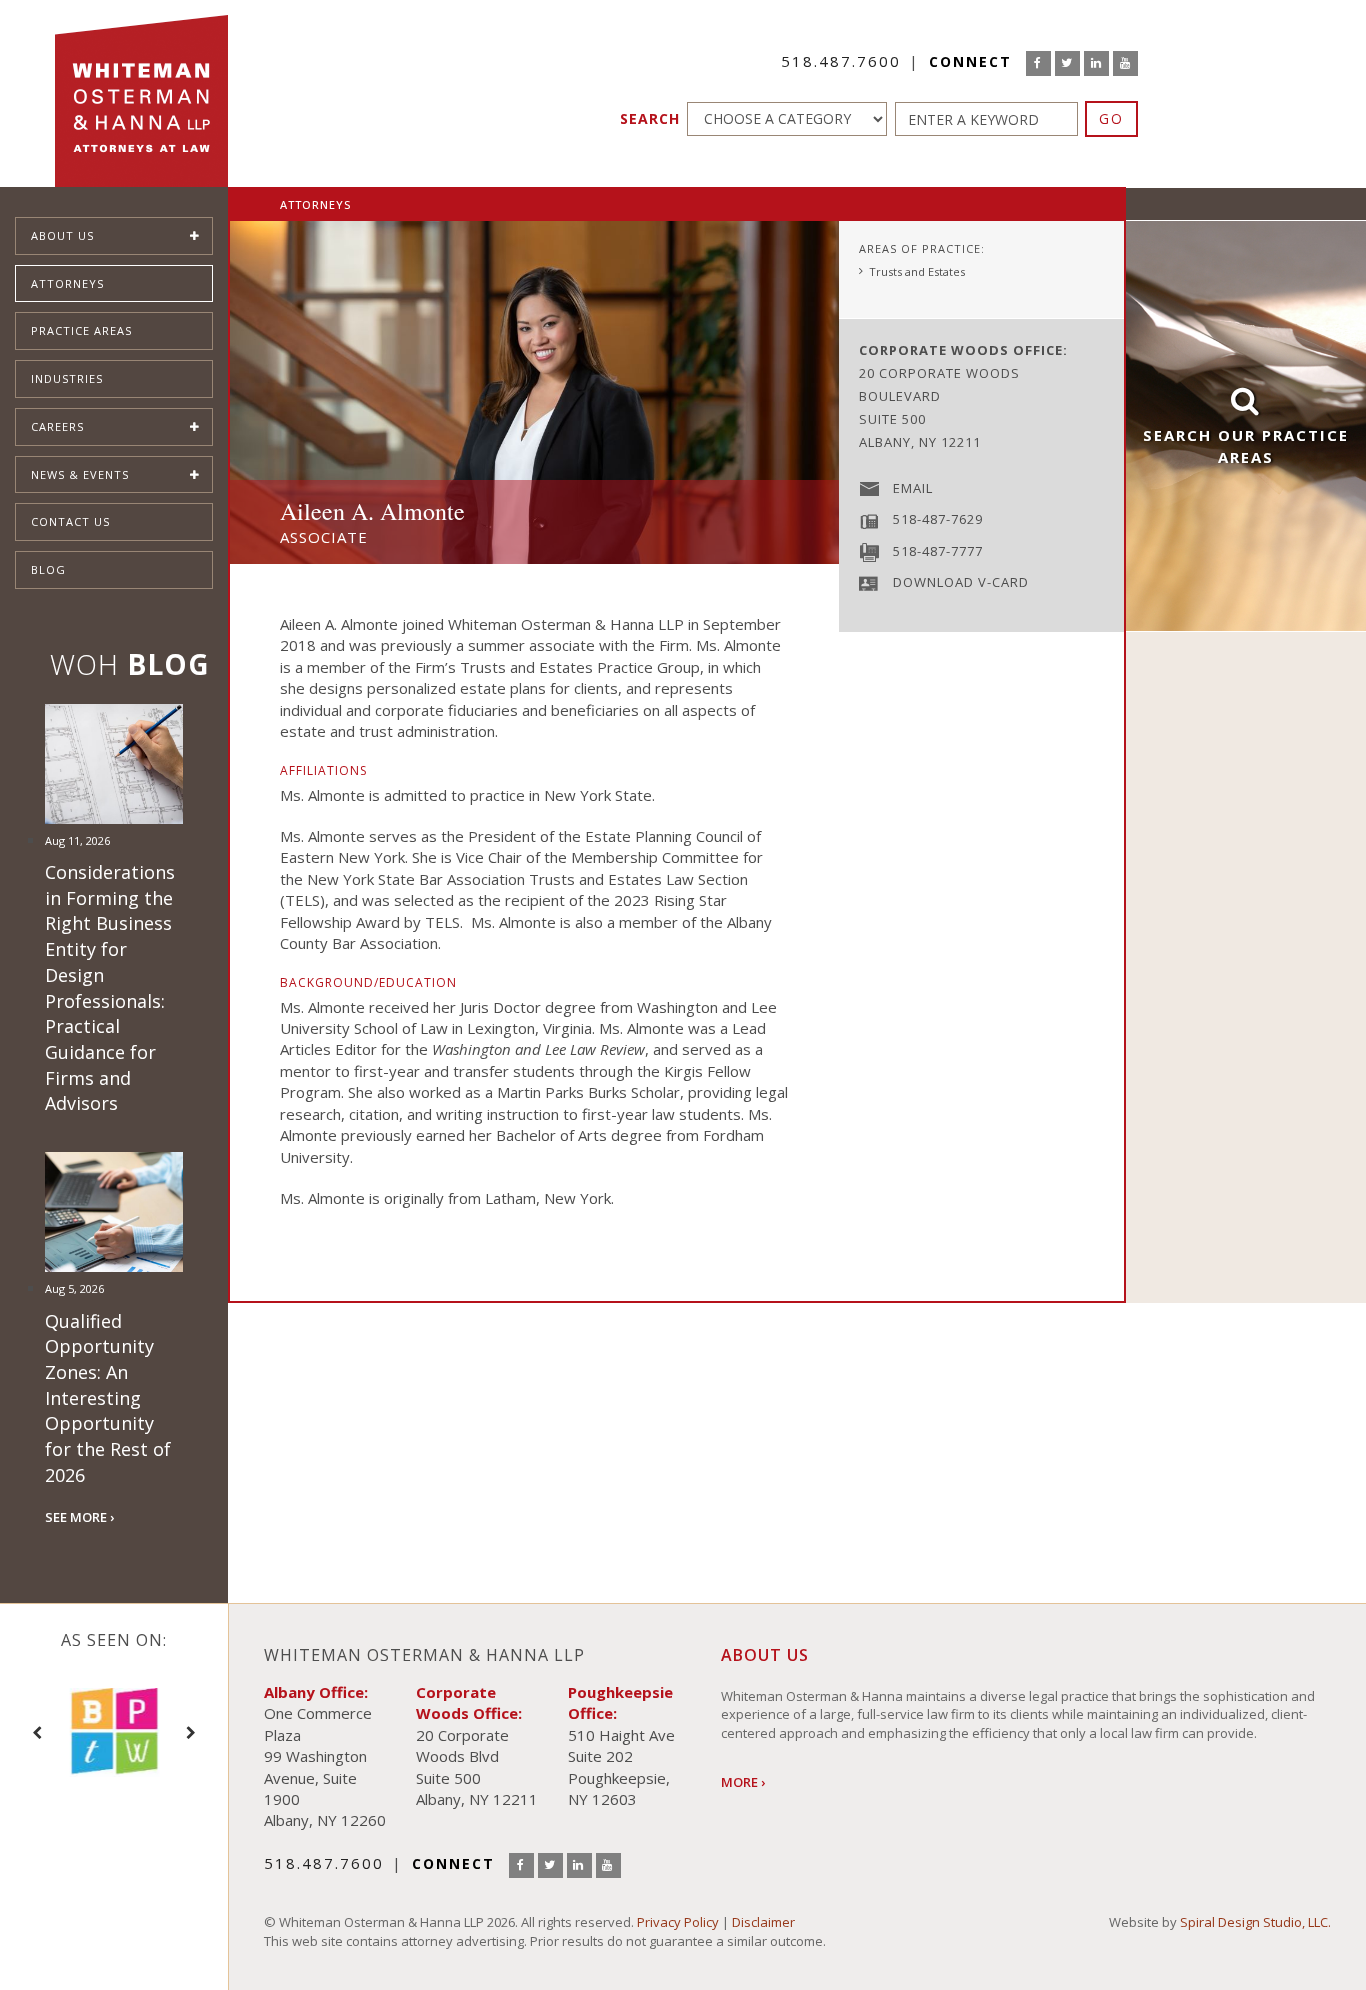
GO (1111, 118)
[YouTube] (1125, 63)
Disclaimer (763, 1922)
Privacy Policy (678, 1922)
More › (743, 1782)
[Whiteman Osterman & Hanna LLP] (141, 93)
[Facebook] (1038, 63)
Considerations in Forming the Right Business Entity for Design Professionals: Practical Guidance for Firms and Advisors (110, 987)
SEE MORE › (79, 1517)
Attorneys (67, 283)
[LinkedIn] (1096, 63)
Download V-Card (961, 582)
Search (650, 118)
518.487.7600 (841, 61)
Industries (67, 378)
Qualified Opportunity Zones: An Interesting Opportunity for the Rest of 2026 (108, 1398)
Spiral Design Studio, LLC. (1255, 1922)
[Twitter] (1067, 63)
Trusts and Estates (917, 271)
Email (913, 488)
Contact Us (70, 521)
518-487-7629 (938, 519)
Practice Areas (81, 330)
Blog (48, 569)
